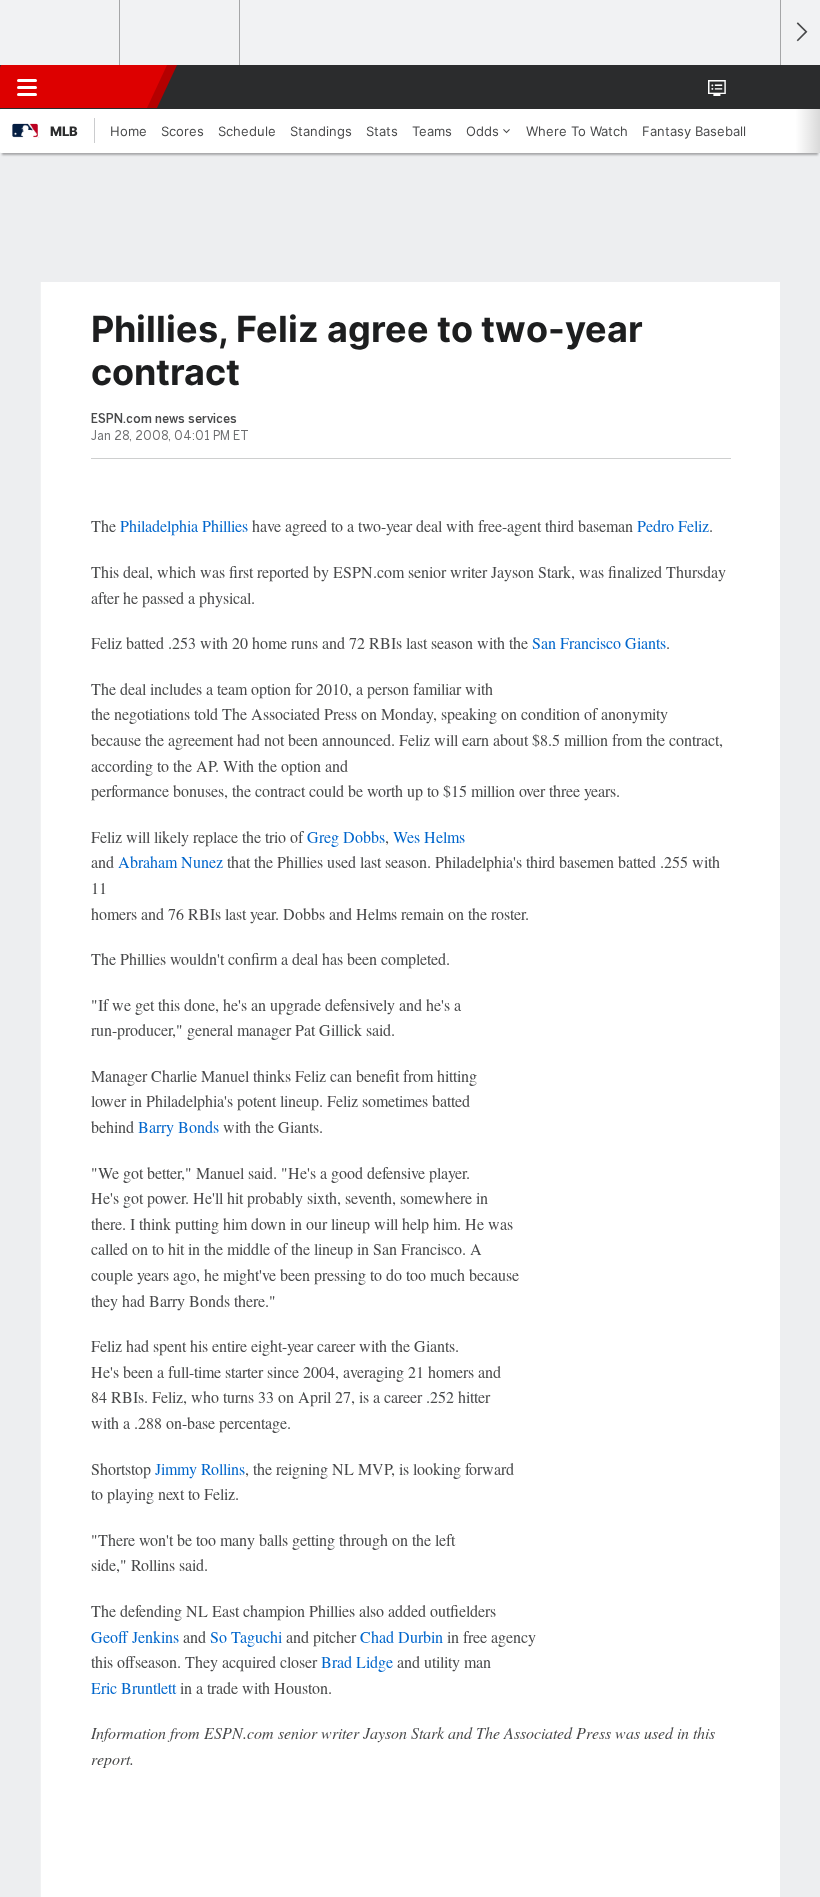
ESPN (107, 87)
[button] (754, 87)
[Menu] (27, 87)
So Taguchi (246, 1636)
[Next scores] (800, 32)
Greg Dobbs (346, 836)
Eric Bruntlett (133, 1687)
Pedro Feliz (673, 525)
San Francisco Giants (599, 642)
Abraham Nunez (170, 861)
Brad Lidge (357, 1661)
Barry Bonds (178, 1126)
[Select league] (61, 33)
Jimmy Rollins (200, 1468)
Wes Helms (429, 836)
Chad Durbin (401, 1636)
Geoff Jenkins (135, 1636)
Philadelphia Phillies (184, 525)
